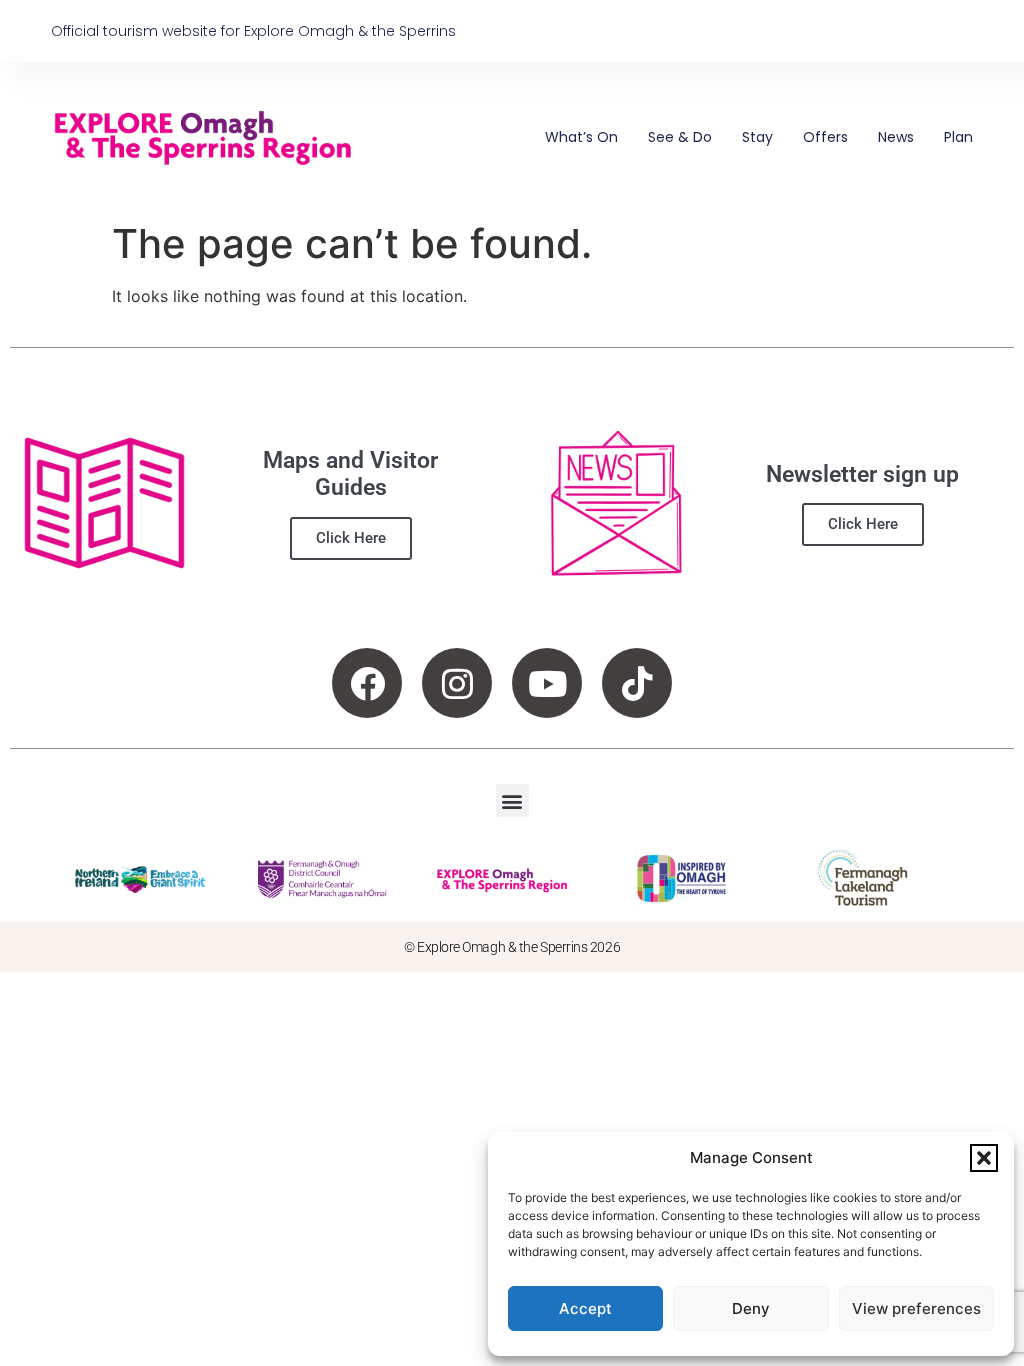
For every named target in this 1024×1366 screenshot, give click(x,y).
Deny (751, 1308)
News (896, 137)
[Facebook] (367, 683)
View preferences (916, 1308)
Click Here (351, 538)
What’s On (581, 137)
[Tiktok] (637, 683)
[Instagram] (457, 683)
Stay (757, 137)
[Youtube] (547, 683)
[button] (984, 1158)
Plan (958, 137)
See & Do (680, 137)
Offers (825, 137)
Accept (585, 1308)
